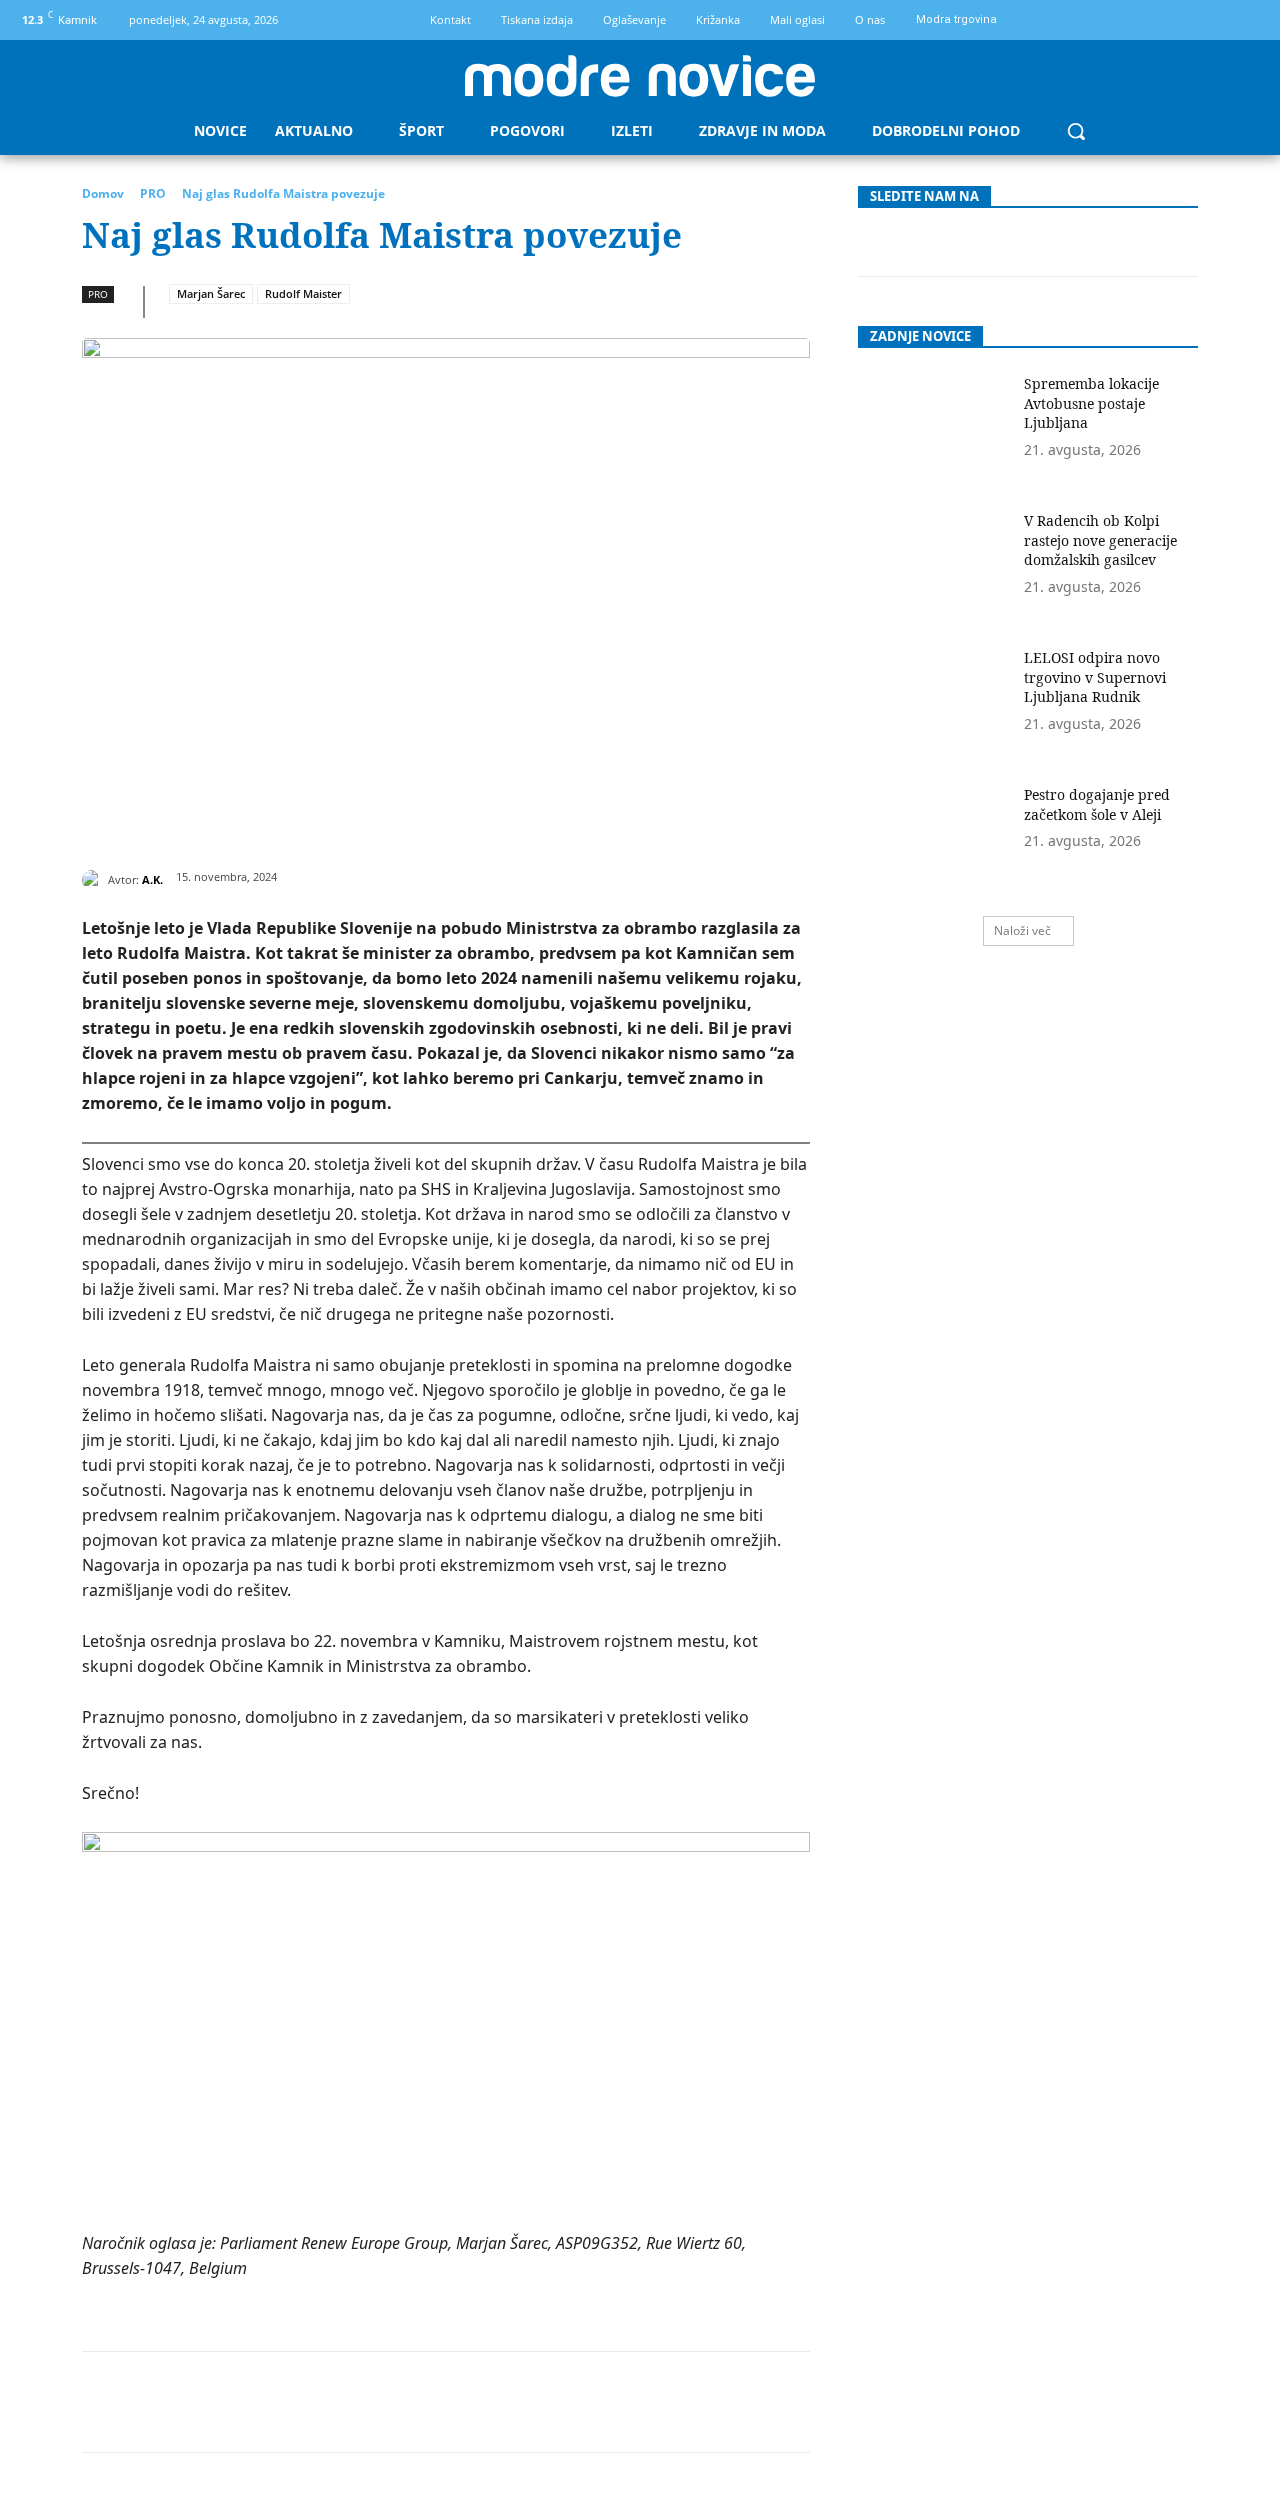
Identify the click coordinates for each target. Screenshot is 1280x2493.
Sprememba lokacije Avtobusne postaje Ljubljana (1091, 403)
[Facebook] (1212, 20)
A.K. (152, 879)
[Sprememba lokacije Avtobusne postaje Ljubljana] (934, 427)
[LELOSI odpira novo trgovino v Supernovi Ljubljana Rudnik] (934, 701)
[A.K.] (95, 880)
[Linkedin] (393, 2402)
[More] (578, 2402)
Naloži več (1022, 930)
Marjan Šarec (211, 293)
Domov (103, 193)
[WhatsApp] (347, 2402)
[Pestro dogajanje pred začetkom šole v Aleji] (934, 838)
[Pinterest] (301, 2402)
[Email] (439, 2402)
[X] (255, 2402)
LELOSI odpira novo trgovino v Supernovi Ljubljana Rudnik (1095, 677)
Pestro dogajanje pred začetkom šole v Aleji (1097, 804)
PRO (153, 193)
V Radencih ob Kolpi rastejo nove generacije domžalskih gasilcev (1100, 540)
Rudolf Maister (303, 293)
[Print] (485, 2402)
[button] (1076, 131)
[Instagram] (1246, 20)
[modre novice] (640, 76)
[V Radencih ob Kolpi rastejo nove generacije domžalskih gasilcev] (934, 564)
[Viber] (531, 2402)
